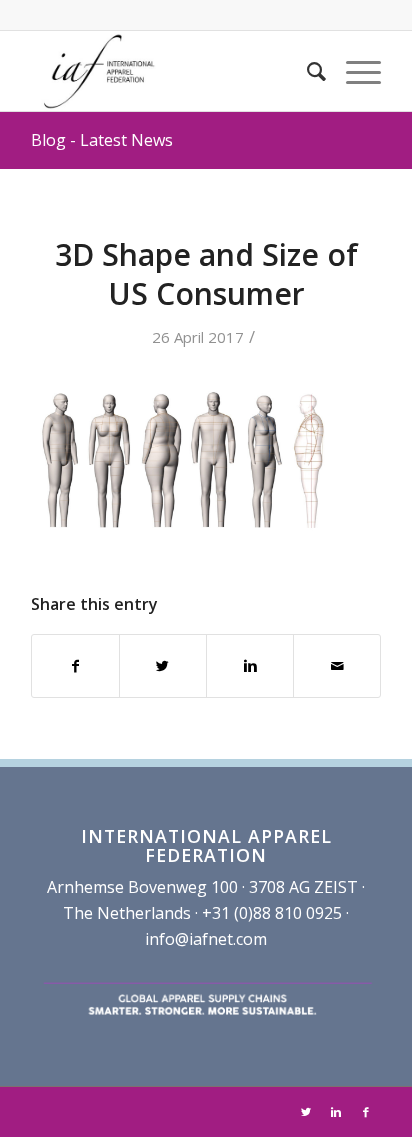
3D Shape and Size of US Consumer (206, 274)
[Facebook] (366, 1112)
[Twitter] (306, 1112)
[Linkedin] (336, 1112)
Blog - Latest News (102, 140)
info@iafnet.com (206, 939)
